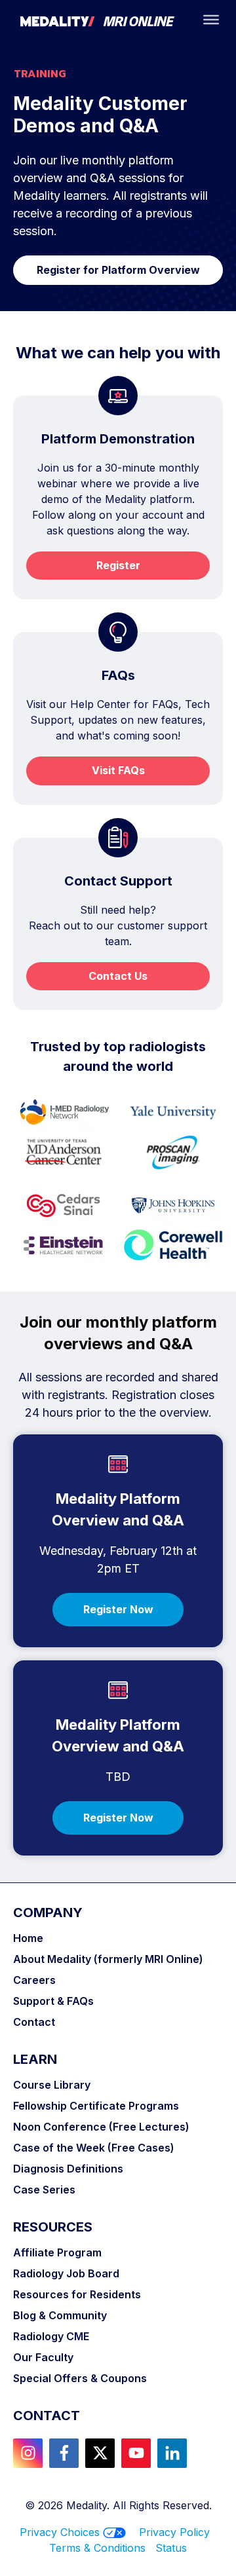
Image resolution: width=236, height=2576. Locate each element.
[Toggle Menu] (211, 20)
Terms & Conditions (102, 2548)
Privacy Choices (60, 2532)
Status (171, 2548)
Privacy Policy (174, 2532)
